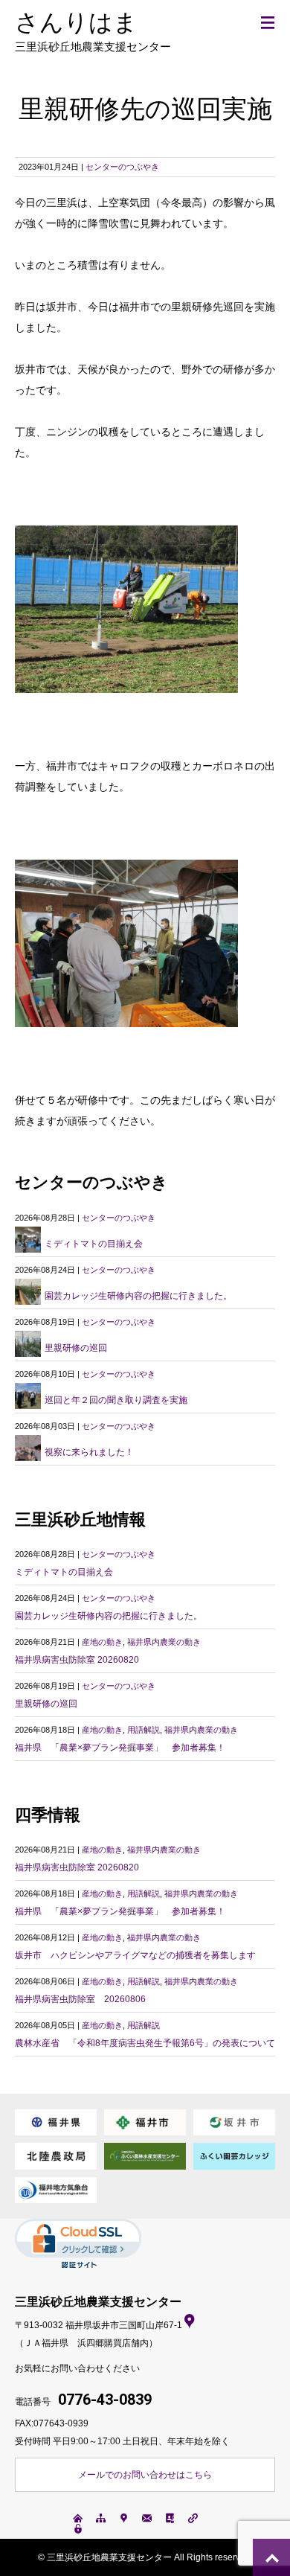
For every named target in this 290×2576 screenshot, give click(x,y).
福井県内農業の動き (164, 1642)
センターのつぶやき (122, 167)
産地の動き (102, 1642)
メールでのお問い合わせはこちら (145, 2475)
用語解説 (144, 1730)
